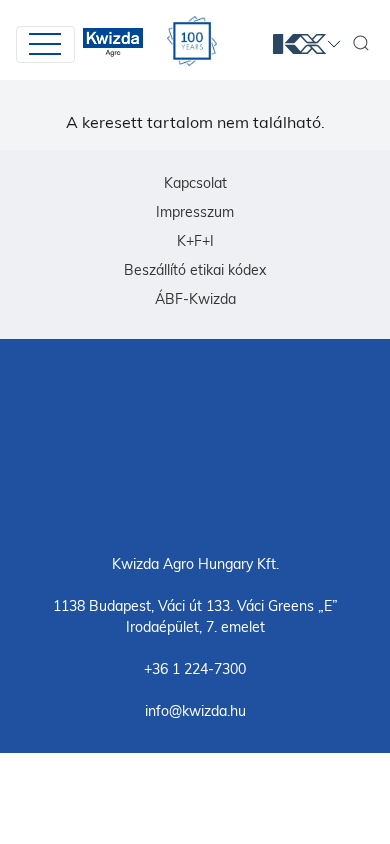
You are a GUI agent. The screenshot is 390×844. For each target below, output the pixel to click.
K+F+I (195, 241)
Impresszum (195, 212)
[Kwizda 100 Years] (192, 41)
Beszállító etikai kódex (195, 270)
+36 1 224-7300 (195, 669)
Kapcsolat (195, 183)
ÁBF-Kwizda (195, 299)
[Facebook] (195, 445)
